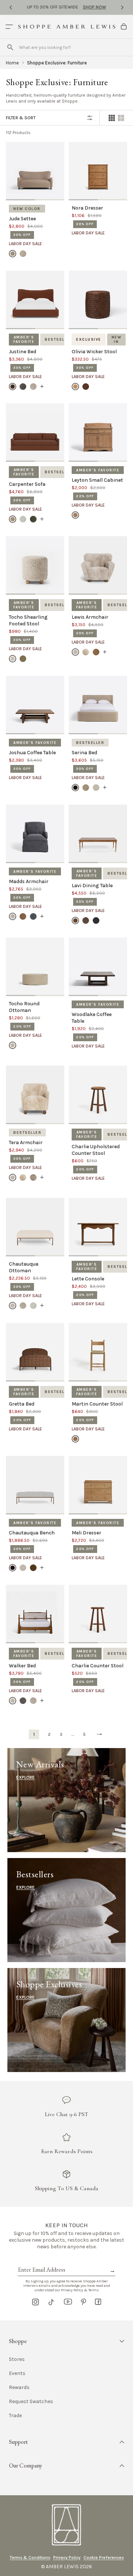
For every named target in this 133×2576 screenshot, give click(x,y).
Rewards (19, 2388)
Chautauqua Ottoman (24, 1267)
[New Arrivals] (66, 1800)
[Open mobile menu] (9, 27)
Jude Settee (22, 219)
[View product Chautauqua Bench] (42, 1568)
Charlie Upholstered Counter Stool (96, 1150)
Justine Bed (23, 352)
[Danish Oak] (75, 921)
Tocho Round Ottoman (24, 1007)
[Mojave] (33, 386)
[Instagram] (35, 2302)
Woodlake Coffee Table (92, 1018)
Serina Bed (84, 753)
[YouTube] (68, 2302)
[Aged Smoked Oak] (75, 515)
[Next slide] (122, 7)
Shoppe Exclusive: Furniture (57, 63)
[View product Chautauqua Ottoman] (42, 1306)
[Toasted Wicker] (86, 386)
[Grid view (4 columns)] (112, 118)
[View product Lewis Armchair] (105, 652)
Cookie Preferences (104, 2557)
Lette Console (88, 1279)
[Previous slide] (11, 7)
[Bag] (124, 27)
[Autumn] (23, 916)
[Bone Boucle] (75, 652)
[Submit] (10, 47)
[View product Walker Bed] (42, 1701)
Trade (15, 2416)
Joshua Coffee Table (32, 753)
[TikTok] (51, 2302)
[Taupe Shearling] (33, 1177)
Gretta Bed (22, 1404)
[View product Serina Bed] (105, 788)
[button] (66, 2341)
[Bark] (75, 788)
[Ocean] (33, 916)
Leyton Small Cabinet (97, 480)
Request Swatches (31, 2402)
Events (17, 2373)
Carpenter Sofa (27, 484)
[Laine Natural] (13, 1045)
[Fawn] (33, 1568)
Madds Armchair (29, 881)
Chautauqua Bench (32, 1533)
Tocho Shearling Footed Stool (28, 620)
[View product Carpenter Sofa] (42, 519)
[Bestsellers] (66, 1910)
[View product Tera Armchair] (42, 1177)
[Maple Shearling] (96, 652)
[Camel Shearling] (86, 652)
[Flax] (23, 254)
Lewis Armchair (90, 617)
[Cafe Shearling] (23, 659)
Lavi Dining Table (92, 886)
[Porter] (23, 386)
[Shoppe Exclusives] (66, 2020)
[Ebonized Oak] (96, 921)
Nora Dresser (87, 208)
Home (12, 63)
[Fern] (33, 519)
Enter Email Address (41, 2261)
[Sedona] (13, 386)
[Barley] (13, 254)
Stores (17, 2359)
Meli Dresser (86, 1533)
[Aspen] (13, 916)
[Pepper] (23, 1701)
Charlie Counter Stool (98, 1666)
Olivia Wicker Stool (94, 352)
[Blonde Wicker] (75, 386)
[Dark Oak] (86, 921)
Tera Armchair (26, 1142)
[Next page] (99, 1734)
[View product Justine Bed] (42, 386)
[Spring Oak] (75, 1439)
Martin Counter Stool (97, 1404)
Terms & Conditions (30, 2557)
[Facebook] (98, 2302)
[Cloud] (23, 519)
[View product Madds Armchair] (42, 916)
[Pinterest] (83, 2302)
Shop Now (94, 7)
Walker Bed (22, 1666)
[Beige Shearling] (13, 659)
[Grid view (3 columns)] (121, 118)
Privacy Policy (67, 2557)
